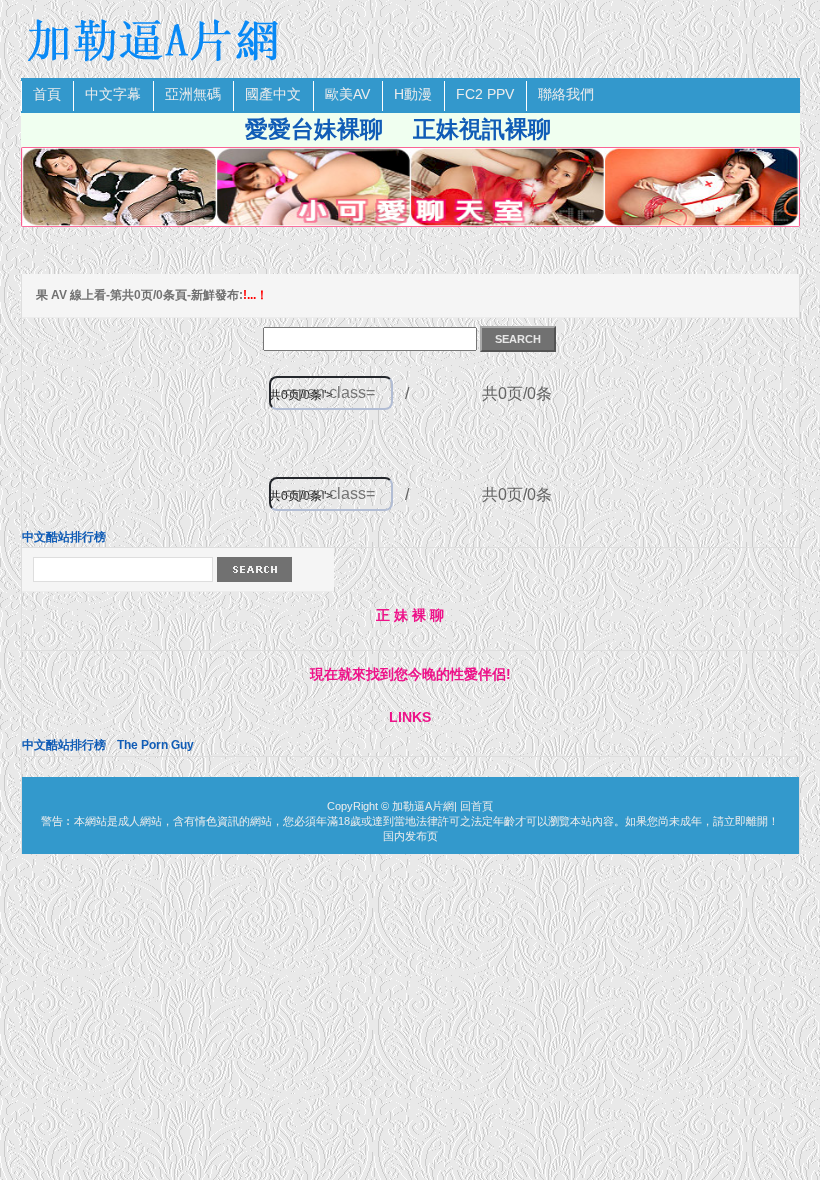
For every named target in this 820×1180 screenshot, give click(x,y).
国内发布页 (410, 836)
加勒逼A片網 (423, 806)
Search (254, 569)
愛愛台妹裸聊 (314, 129)
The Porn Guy (155, 745)
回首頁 (476, 806)
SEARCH (518, 339)
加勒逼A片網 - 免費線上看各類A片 (156, 40)
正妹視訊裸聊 (482, 129)
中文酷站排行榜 (64, 537)
